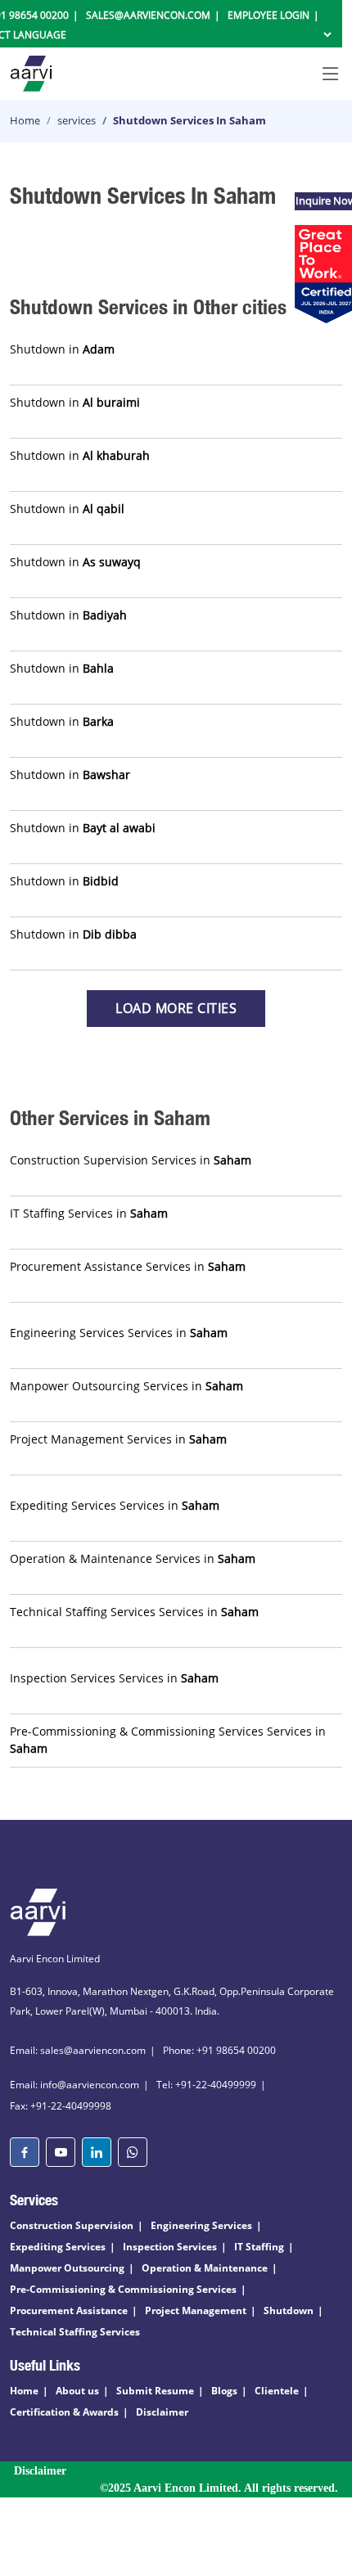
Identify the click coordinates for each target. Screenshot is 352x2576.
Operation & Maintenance (205, 2268)
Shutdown (289, 2310)
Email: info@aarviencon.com (74, 2085)
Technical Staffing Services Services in (134, 1612)
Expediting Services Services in (115, 1505)
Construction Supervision (72, 2225)
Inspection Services (170, 2247)
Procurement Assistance (69, 2310)
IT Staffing (259, 2247)
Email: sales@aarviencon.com (78, 2050)
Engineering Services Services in (119, 1333)
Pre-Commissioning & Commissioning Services (123, 2289)
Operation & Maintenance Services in (133, 1558)
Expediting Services (58, 2247)
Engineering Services (201, 2225)
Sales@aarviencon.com (148, 15)
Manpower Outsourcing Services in (126, 1386)
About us (77, 2391)
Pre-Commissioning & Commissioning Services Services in (168, 1740)
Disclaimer (162, 2412)
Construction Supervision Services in (131, 1160)
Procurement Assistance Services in (128, 1266)
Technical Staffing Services (75, 2332)
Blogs (224, 2391)
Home (25, 120)
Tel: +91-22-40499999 (206, 2085)
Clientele (277, 2391)
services (77, 120)
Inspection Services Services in (114, 1678)
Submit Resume (155, 2391)
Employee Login (269, 15)
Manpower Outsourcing (67, 2268)
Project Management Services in (118, 1439)
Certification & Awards (64, 2412)
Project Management (196, 2310)
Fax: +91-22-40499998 (61, 2106)
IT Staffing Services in (89, 1213)
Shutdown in (62, 349)
